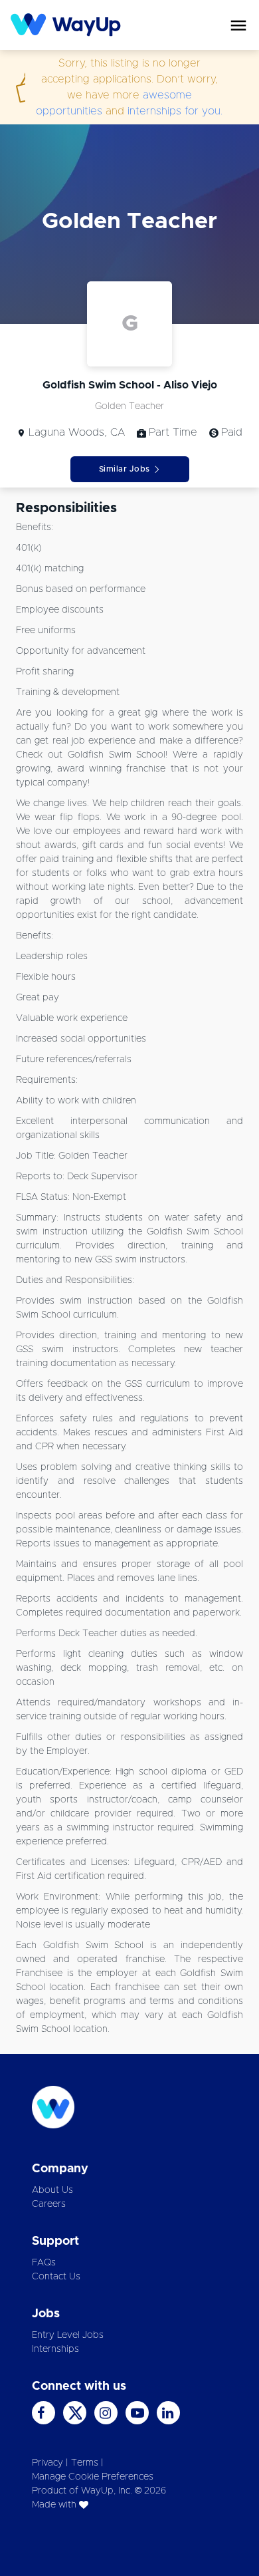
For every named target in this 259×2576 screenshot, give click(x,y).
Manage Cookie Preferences (93, 2477)
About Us (52, 2190)
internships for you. (175, 111)
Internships (55, 2349)
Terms (85, 2463)
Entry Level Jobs (68, 2335)
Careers (49, 2204)
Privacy (47, 2463)
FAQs (44, 2263)
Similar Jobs (125, 469)
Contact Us (56, 2277)
